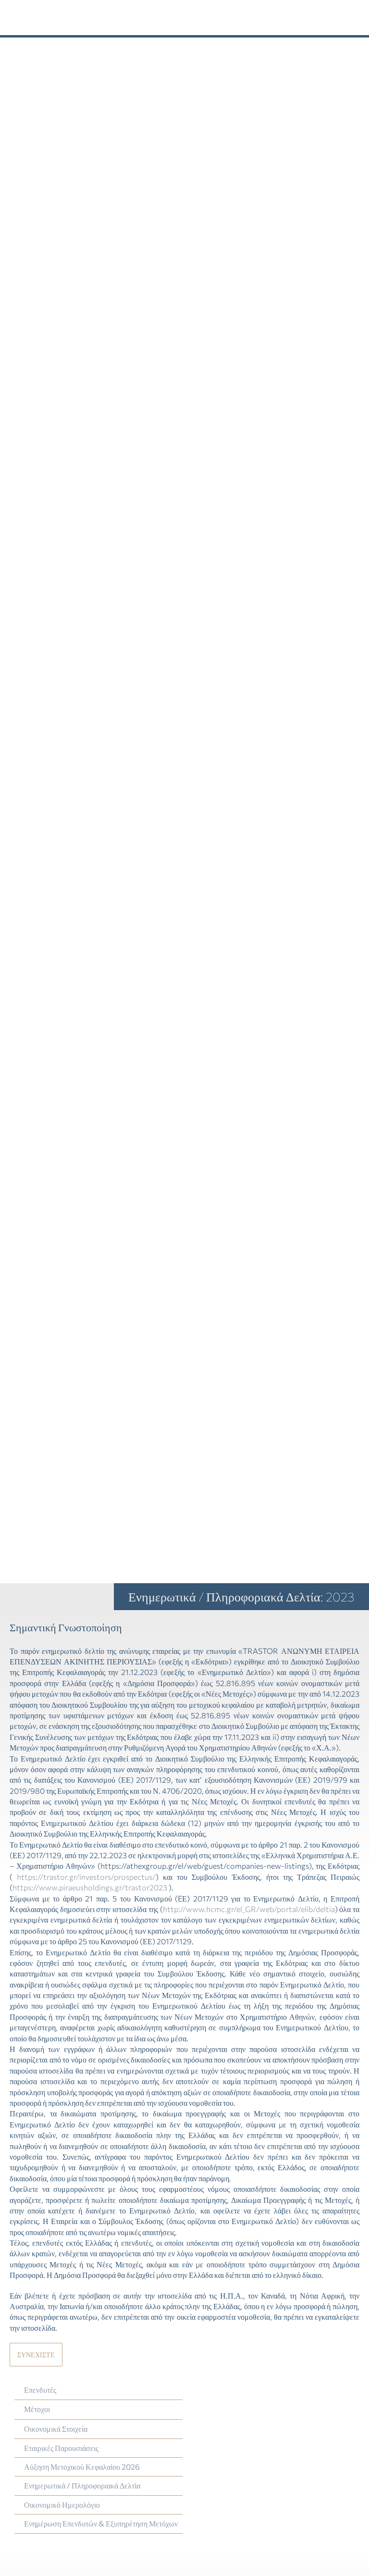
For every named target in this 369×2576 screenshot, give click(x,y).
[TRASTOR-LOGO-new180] (48, 8)
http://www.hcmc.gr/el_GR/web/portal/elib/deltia (249, 1909)
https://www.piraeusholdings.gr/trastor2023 (90, 1887)
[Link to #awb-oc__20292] (315, 18)
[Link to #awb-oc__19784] (351, 18)
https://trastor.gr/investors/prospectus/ (86, 1877)
